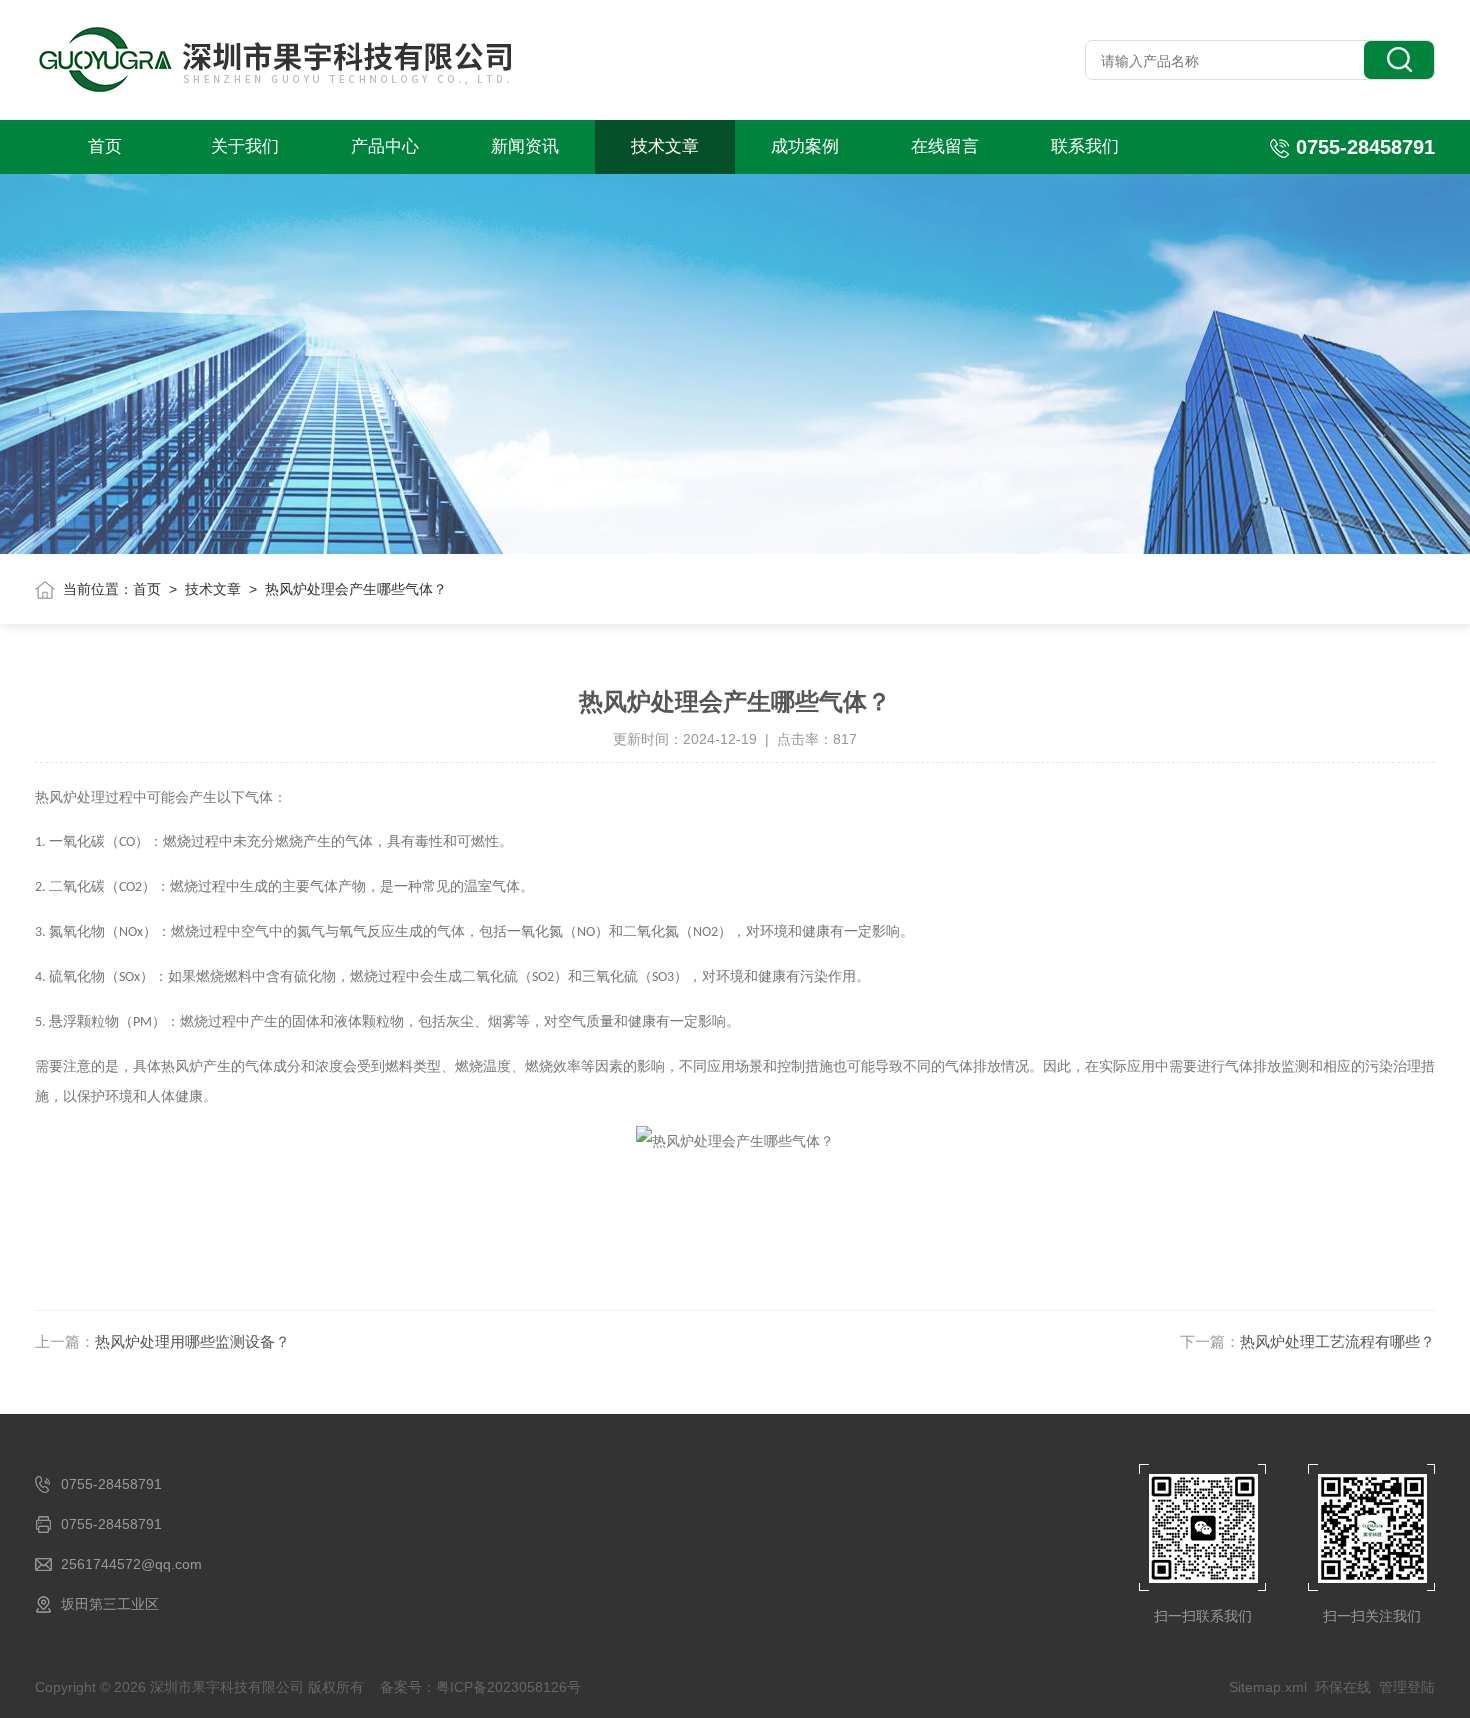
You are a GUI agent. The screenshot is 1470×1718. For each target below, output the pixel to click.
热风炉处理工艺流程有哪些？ (1337, 1341)
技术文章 (665, 146)
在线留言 (945, 146)
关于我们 (245, 146)
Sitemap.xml (1268, 1687)
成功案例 (805, 146)
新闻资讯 (525, 146)
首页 (105, 146)
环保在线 (1343, 1687)
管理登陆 (1407, 1687)
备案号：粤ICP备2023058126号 (480, 1687)
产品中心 (385, 146)
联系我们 (1085, 146)
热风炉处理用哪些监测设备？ (192, 1341)
